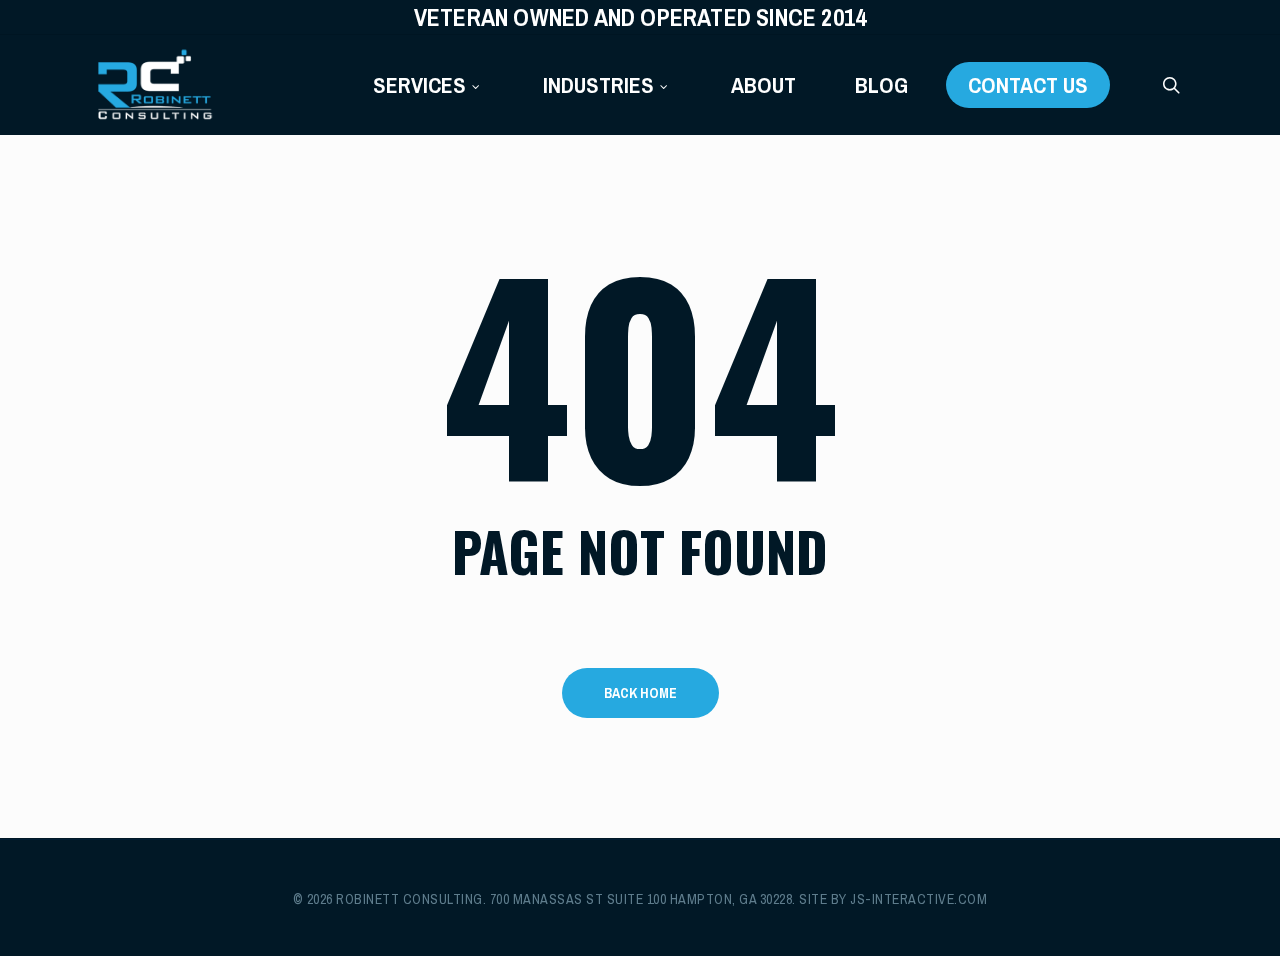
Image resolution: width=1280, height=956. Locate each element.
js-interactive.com (918, 899)
